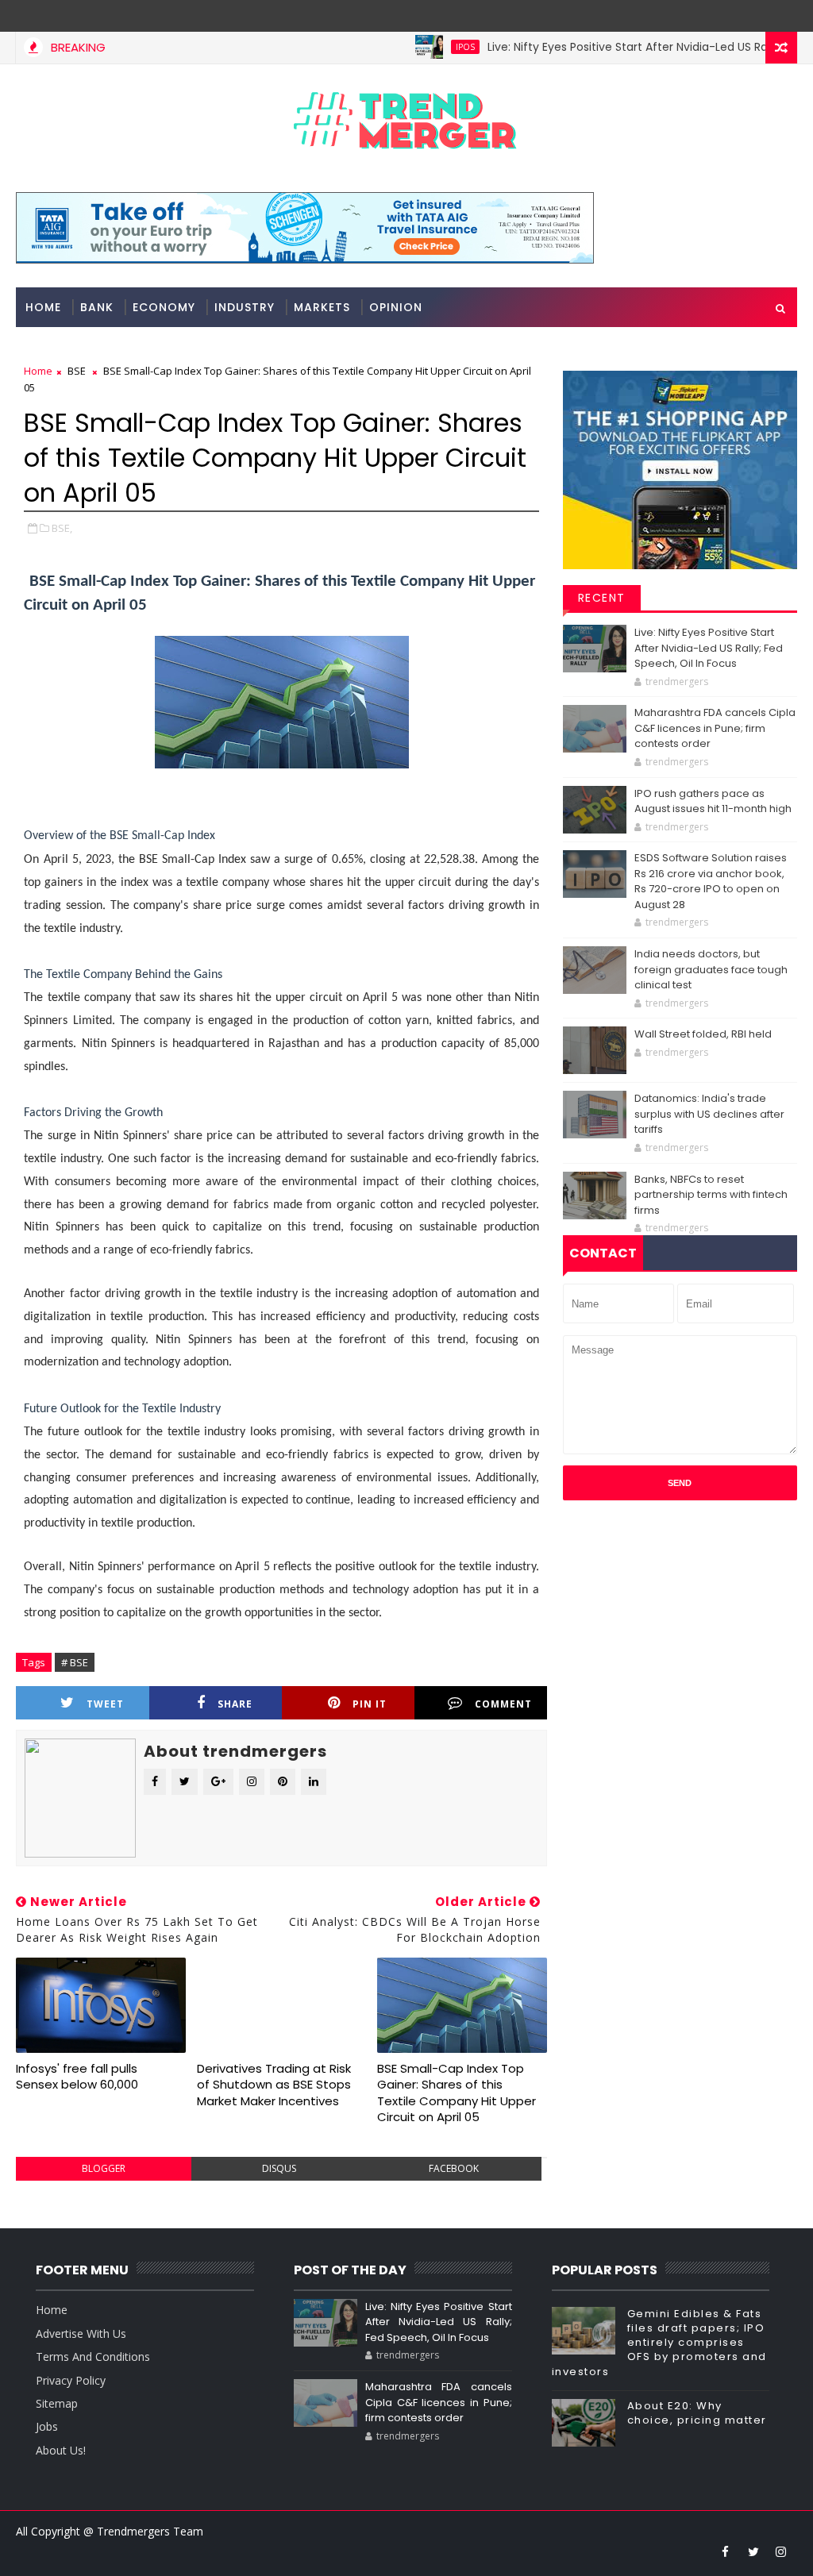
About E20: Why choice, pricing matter (697, 2413)
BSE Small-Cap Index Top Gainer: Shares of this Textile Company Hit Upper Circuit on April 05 (457, 2093)
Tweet (105, 1704)
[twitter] (753, 2551)
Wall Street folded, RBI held (703, 1034)
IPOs (426, 47)
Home (43, 307)
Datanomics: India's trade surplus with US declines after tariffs (709, 1114)
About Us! (61, 2450)
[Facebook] (781, 16)
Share (235, 1704)
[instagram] (781, 2551)
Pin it (370, 1704)
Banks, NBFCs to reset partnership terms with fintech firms (711, 1195)
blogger (104, 2168)
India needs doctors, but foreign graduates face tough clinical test (711, 969)
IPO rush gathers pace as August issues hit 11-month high (713, 801)
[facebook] (726, 2551)
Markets (322, 307)
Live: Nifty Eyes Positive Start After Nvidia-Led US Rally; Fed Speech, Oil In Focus (709, 648)
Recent (602, 598)
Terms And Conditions (93, 2357)
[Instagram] (753, 16)
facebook (454, 2168)
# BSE (75, 1662)
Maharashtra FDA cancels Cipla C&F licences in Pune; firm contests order (715, 728)
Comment (503, 1704)
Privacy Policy (71, 2380)
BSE (77, 371)
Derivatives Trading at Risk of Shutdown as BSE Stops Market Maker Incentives (274, 2085)
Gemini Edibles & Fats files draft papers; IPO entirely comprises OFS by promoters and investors (659, 2343)
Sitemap (57, 2403)
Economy (164, 307)
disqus (279, 2168)
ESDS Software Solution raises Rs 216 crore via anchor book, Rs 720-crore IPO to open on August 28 (711, 881)
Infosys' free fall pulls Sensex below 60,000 (77, 2076)
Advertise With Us (81, 2333)
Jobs (47, 2426)
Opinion (396, 307)
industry (245, 307)
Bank (97, 307)
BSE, (62, 528)
